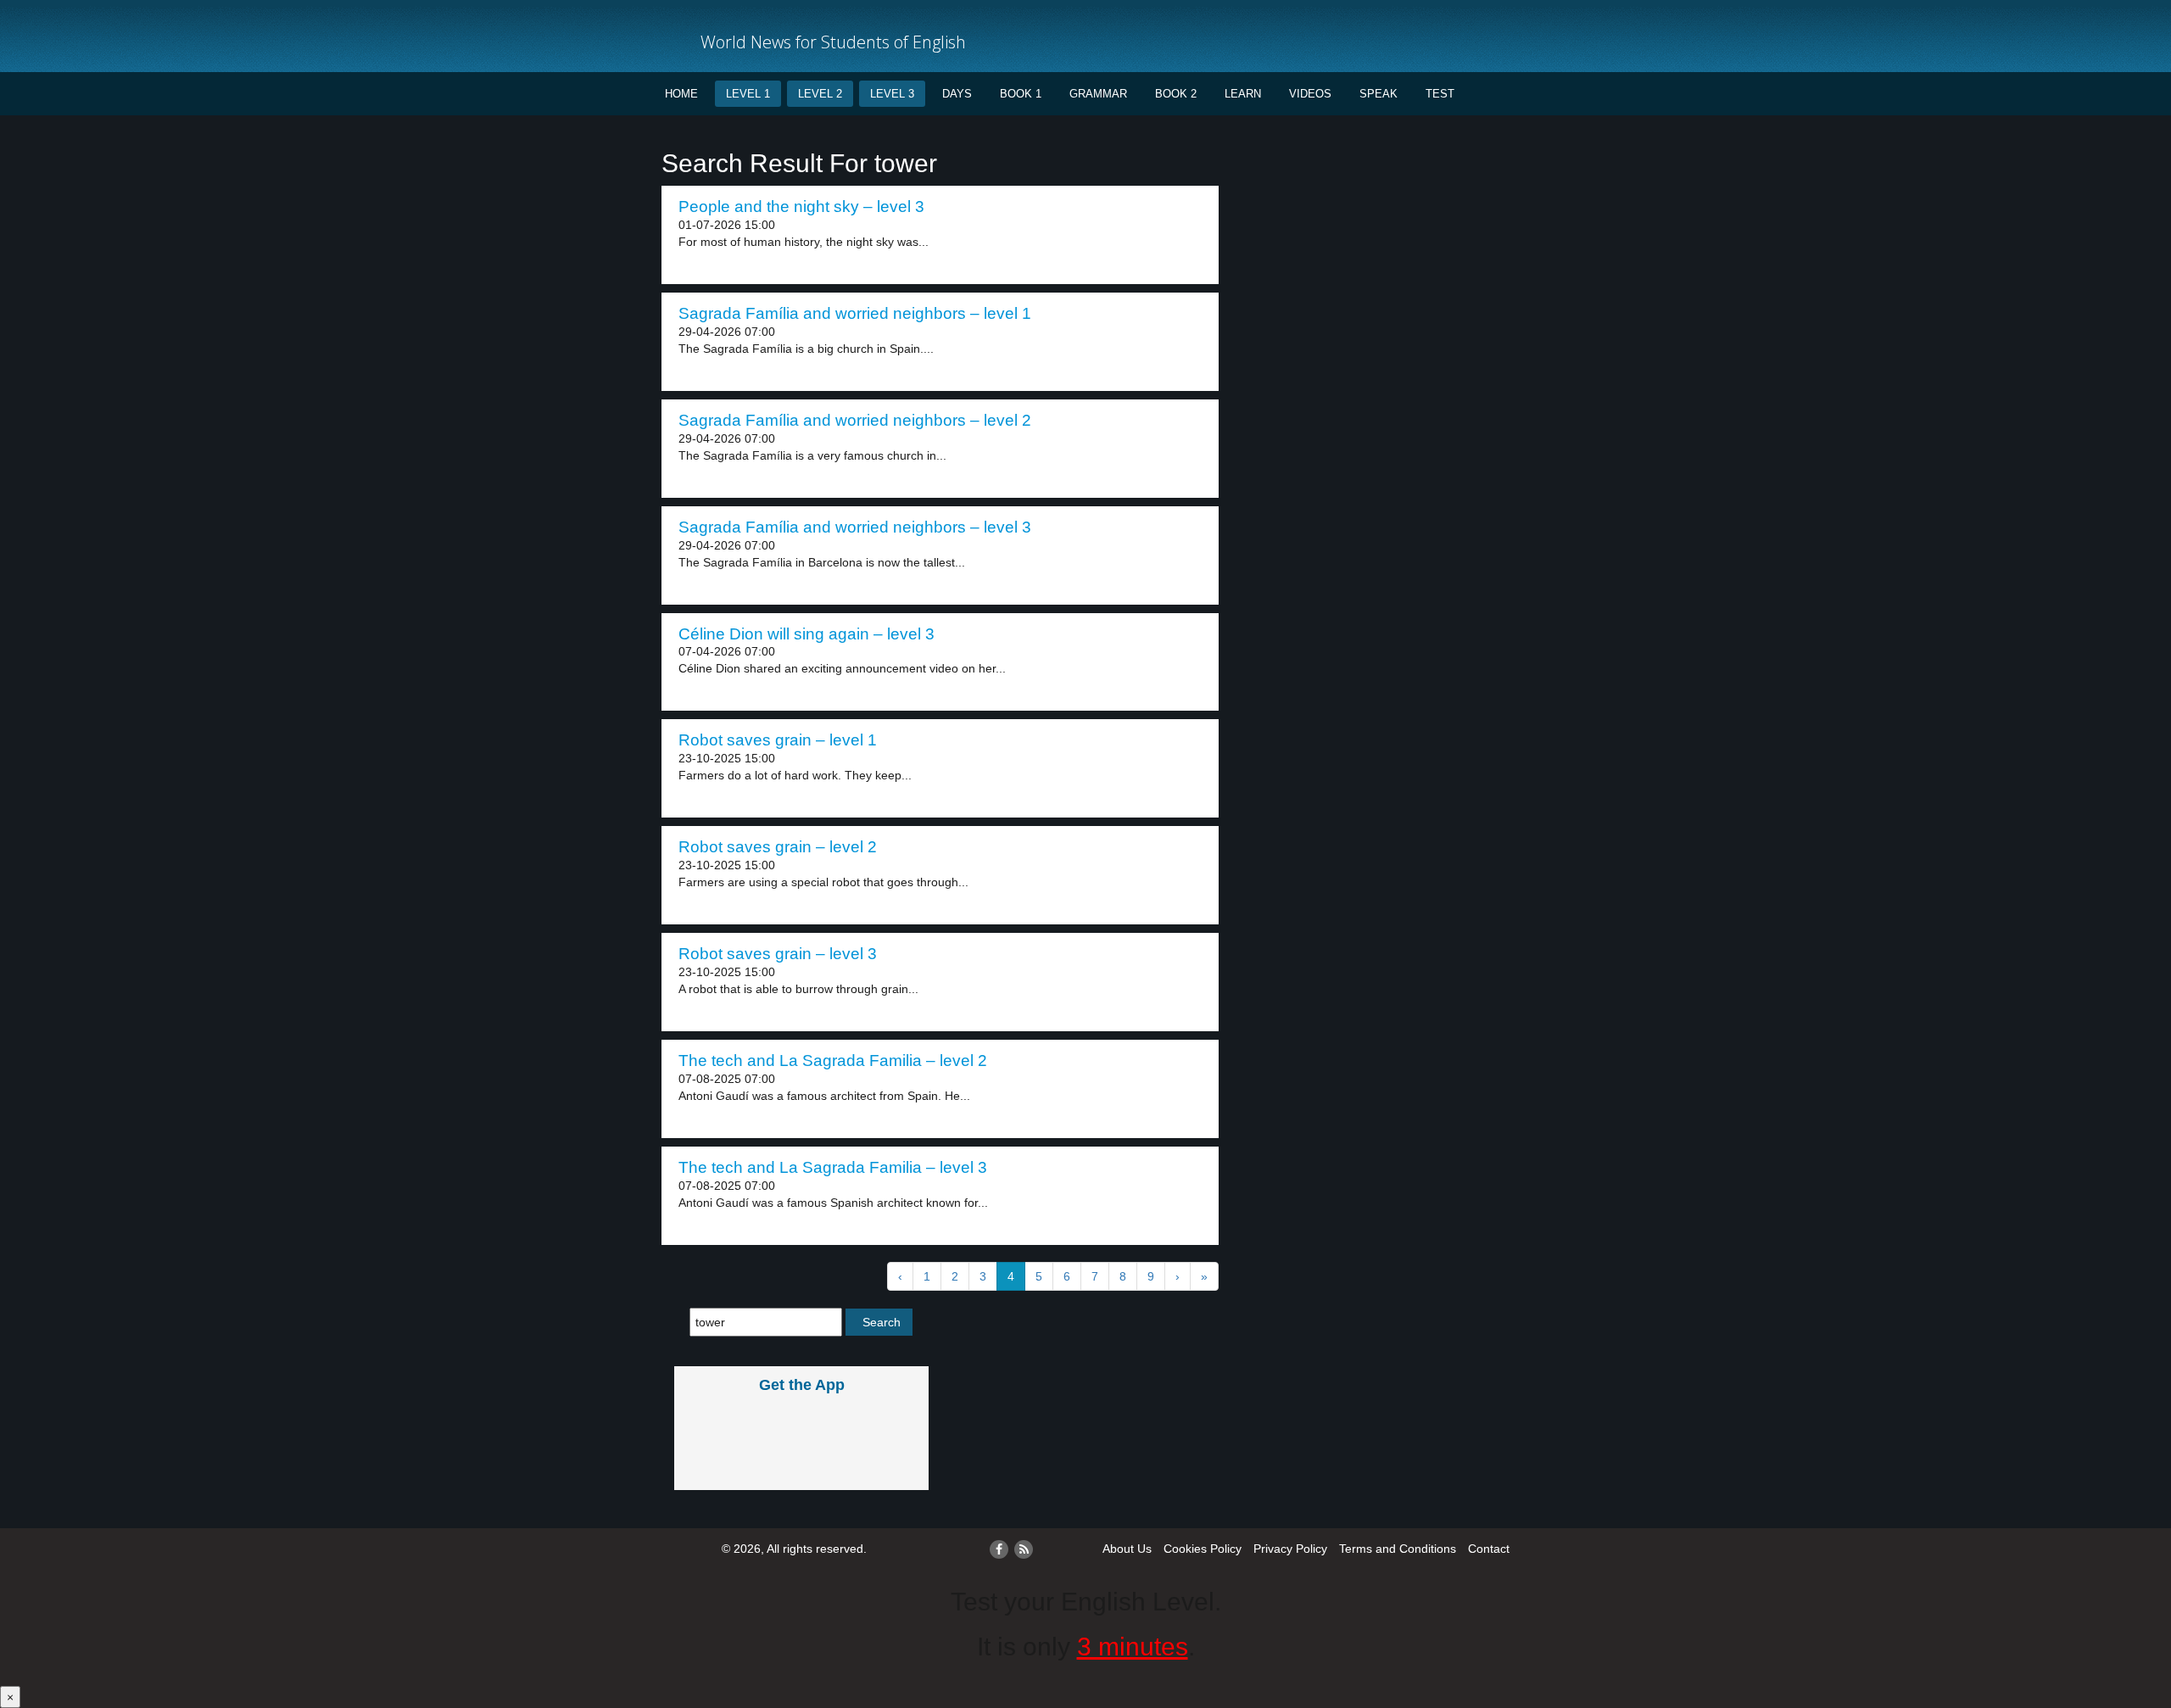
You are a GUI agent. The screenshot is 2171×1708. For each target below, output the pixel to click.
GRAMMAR (1098, 94)
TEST (1440, 94)
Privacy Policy (1290, 1549)
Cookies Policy (1203, 1549)
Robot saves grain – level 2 (778, 847)
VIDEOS (1310, 94)
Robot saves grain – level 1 (778, 740)
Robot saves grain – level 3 (778, 954)
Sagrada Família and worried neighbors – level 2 (855, 420)
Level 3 (892, 94)
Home (681, 94)
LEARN (1243, 94)
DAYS (957, 94)
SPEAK (1379, 94)
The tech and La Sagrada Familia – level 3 (833, 1167)
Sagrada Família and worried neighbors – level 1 (855, 313)
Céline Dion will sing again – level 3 (806, 634)
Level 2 (820, 94)
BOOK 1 (1021, 94)
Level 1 (748, 94)
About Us (1127, 1549)
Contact (1489, 1549)
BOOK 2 (1176, 94)
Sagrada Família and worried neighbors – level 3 (855, 527)
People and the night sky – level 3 (801, 207)
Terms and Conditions (1398, 1549)
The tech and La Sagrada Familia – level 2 (833, 1061)
